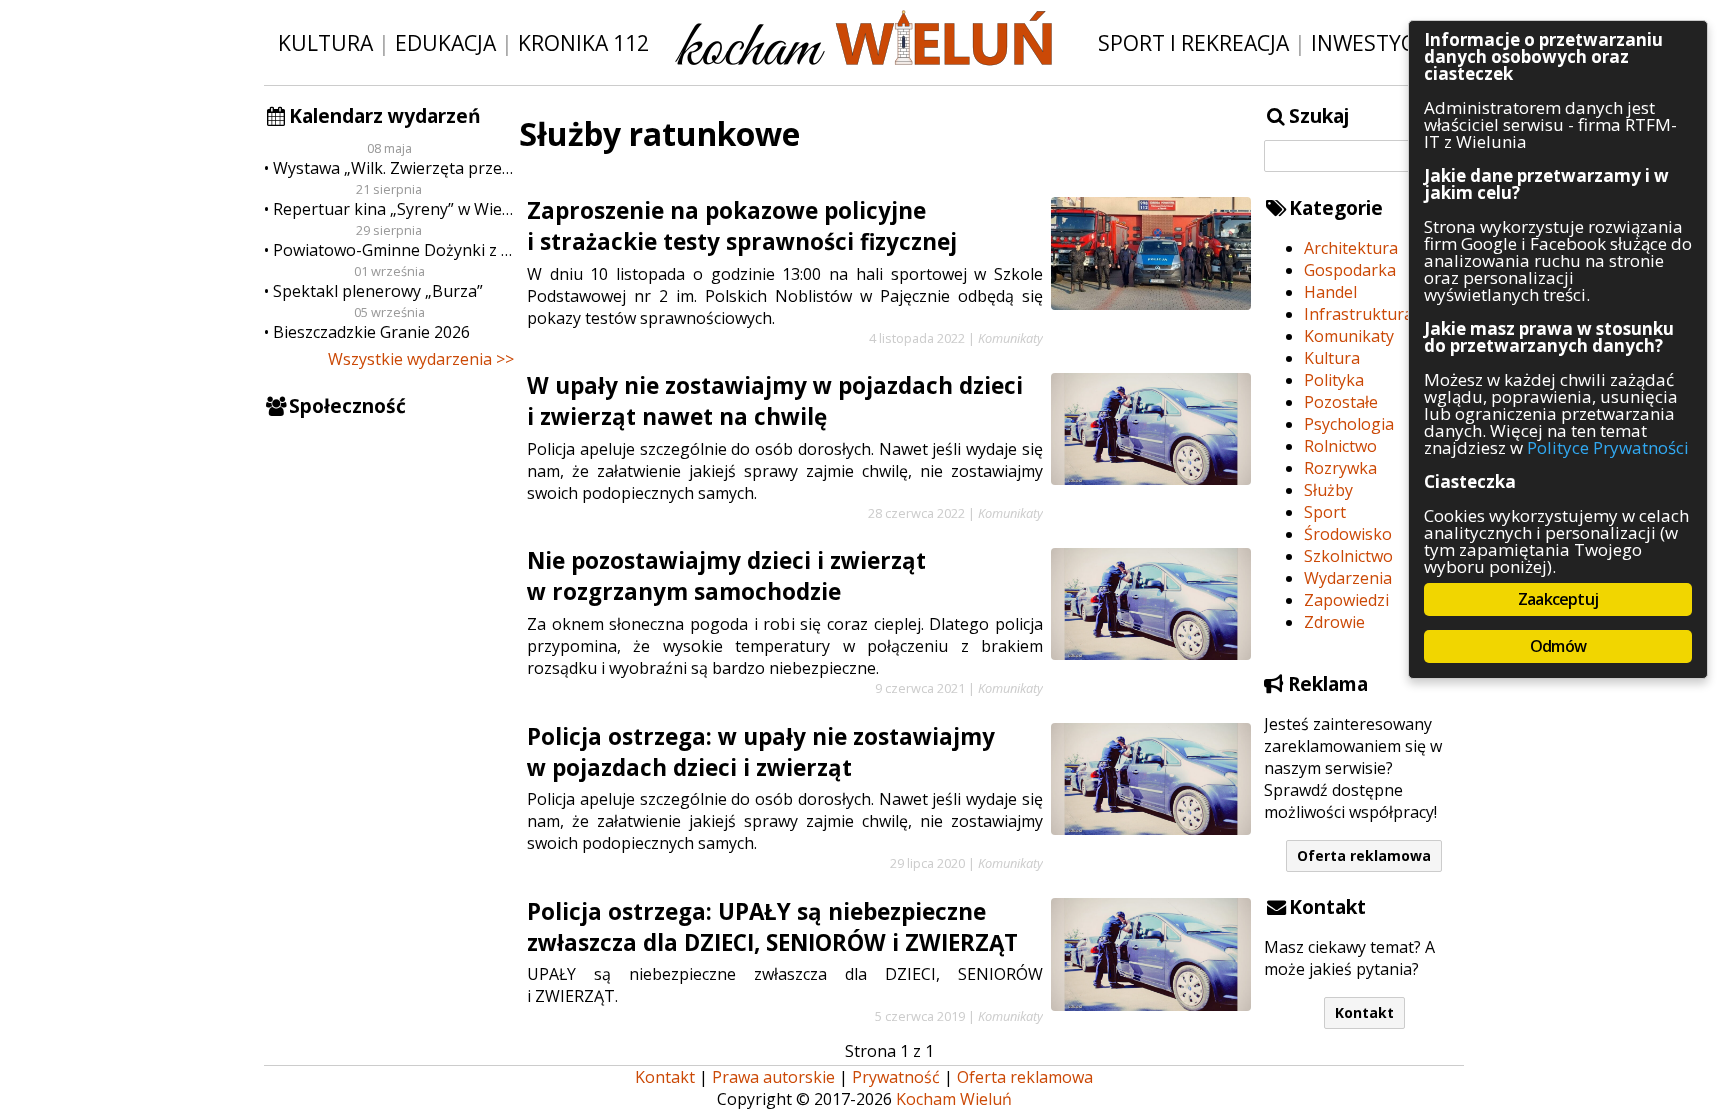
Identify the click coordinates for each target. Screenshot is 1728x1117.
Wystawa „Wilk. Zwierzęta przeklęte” (393, 168)
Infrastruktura (1358, 314)
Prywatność (896, 1077)
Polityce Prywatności (1608, 447)
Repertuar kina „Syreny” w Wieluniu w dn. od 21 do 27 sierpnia (393, 209)
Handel (1330, 292)
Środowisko (1348, 534)
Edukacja (445, 42)
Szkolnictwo (1348, 556)
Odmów (1558, 646)
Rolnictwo (1340, 446)
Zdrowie (1334, 622)
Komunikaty (1349, 336)
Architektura (1351, 248)
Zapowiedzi (1346, 600)
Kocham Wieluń (954, 1099)
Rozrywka (1340, 468)
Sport (1325, 512)
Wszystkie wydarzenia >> (421, 359)
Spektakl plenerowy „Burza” (378, 291)
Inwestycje (1371, 42)
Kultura (325, 42)
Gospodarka (1350, 270)
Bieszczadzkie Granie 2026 (371, 332)
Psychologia (1349, 424)
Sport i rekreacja (1193, 42)
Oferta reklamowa (1364, 855)
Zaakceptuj (1558, 599)
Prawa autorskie (773, 1077)
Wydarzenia (1348, 578)
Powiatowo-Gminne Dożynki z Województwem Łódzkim (393, 250)
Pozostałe (1341, 402)
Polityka (1334, 380)
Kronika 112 (583, 42)
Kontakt (1364, 1012)
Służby (1328, 490)
